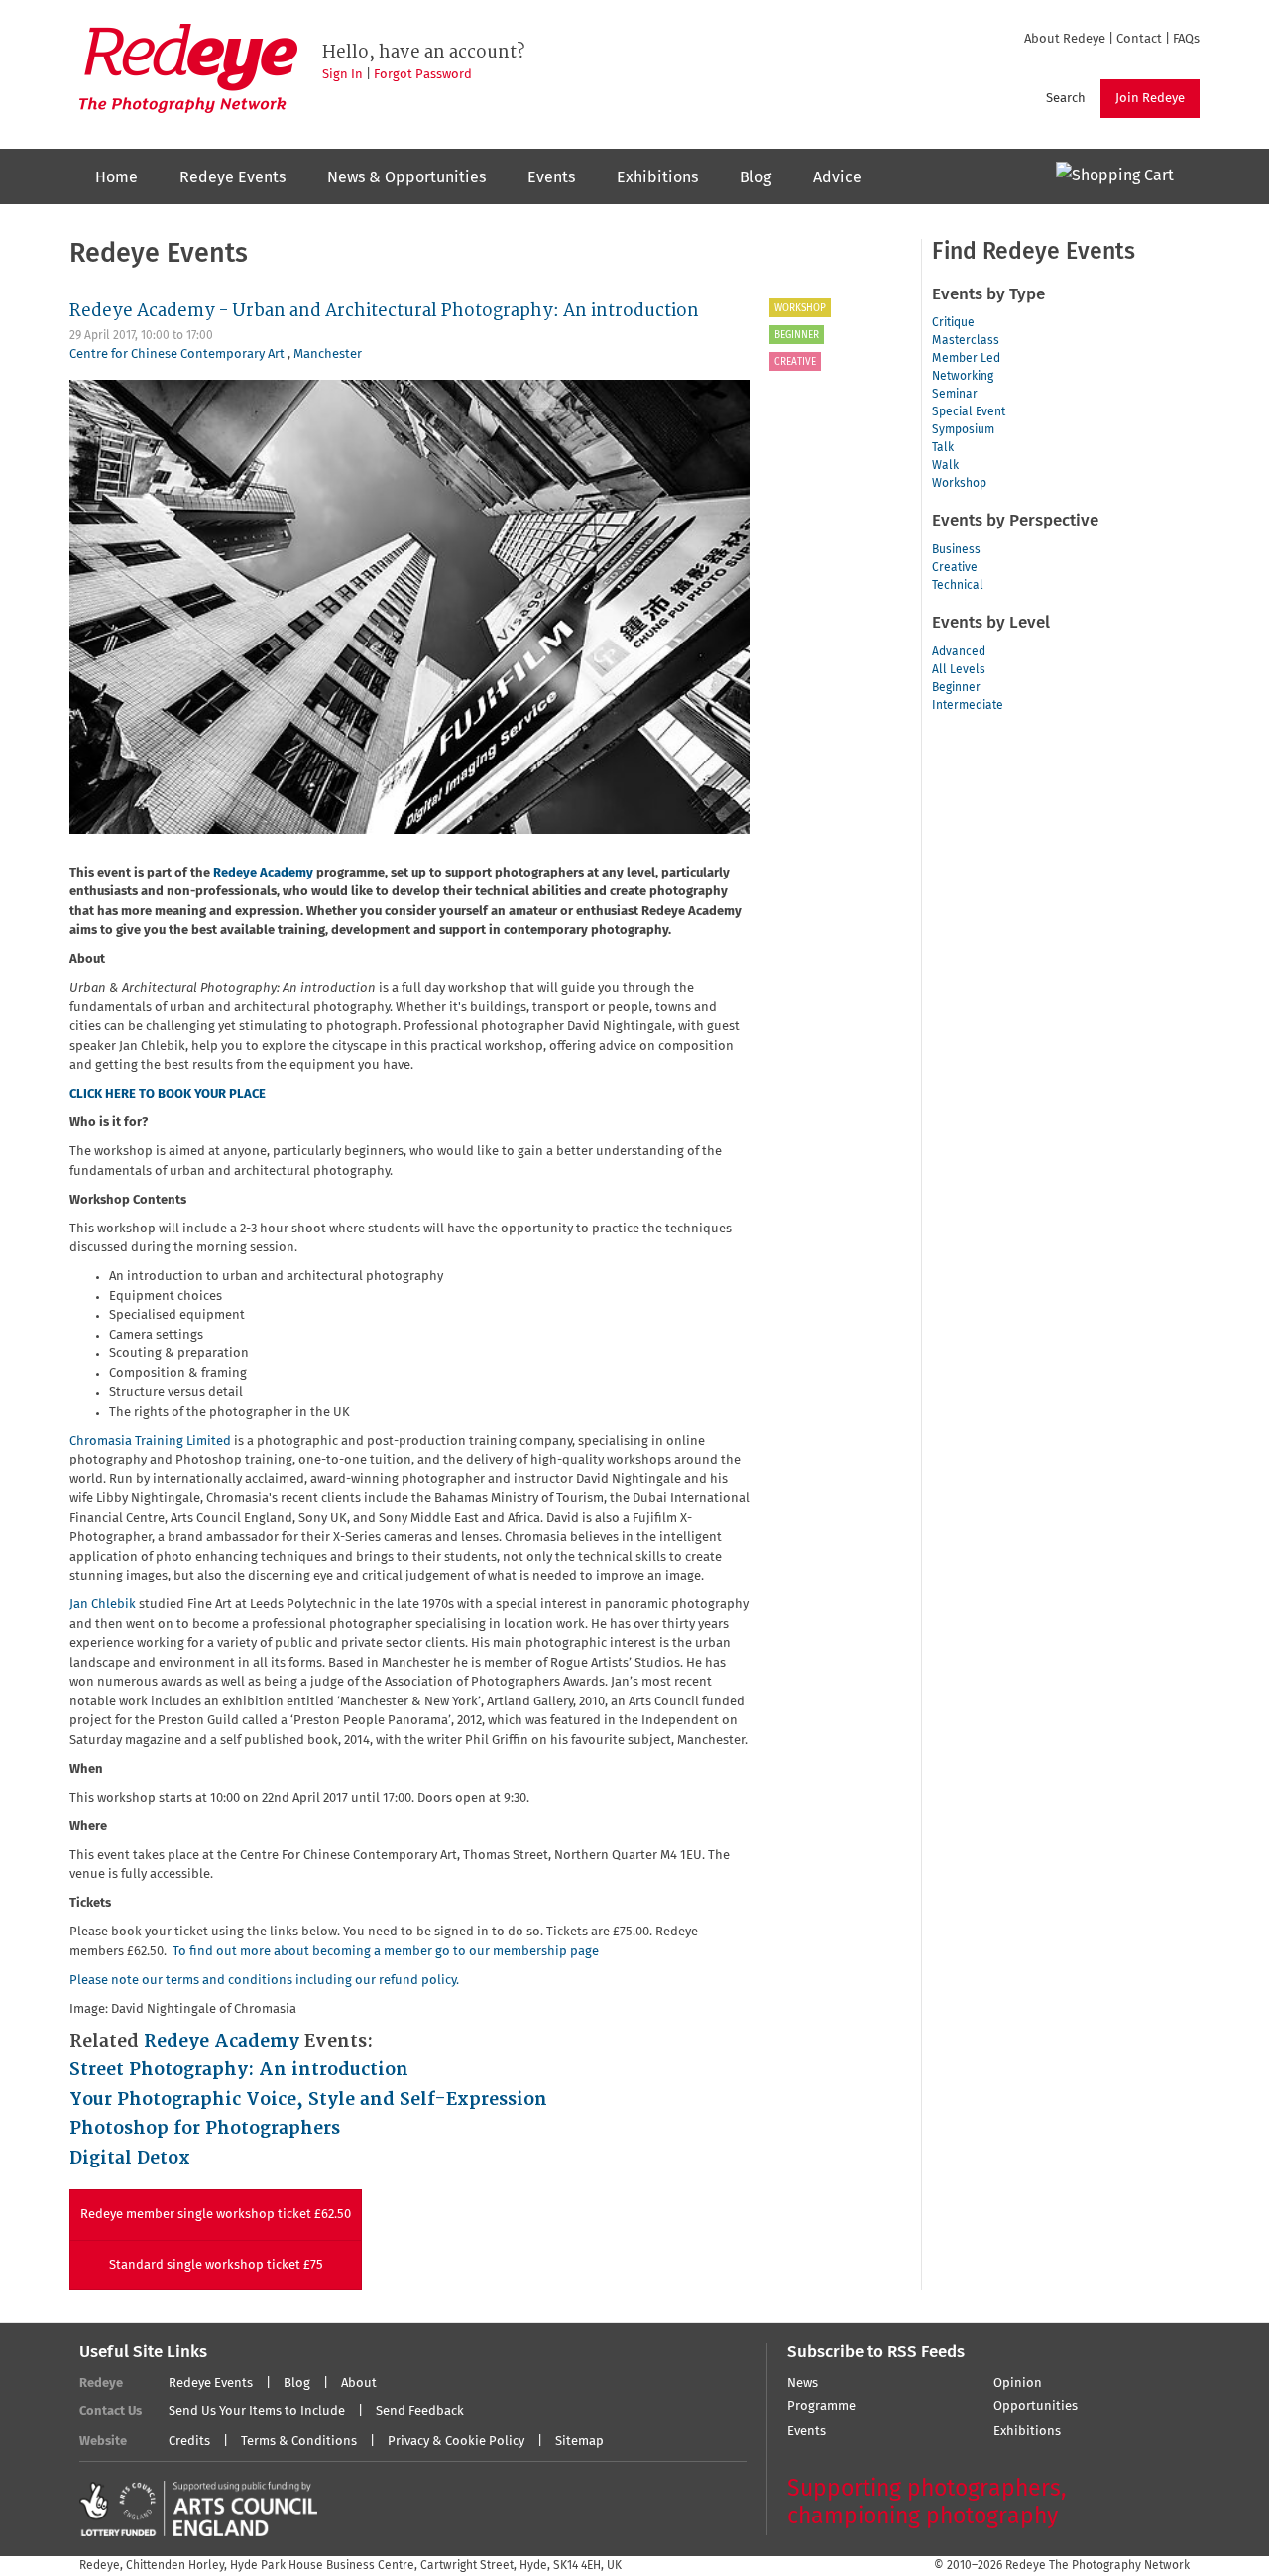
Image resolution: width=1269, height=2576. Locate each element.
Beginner (797, 335)
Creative (795, 362)
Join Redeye (1150, 99)
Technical (958, 586)
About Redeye (1065, 39)
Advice (837, 177)
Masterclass (966, 341)
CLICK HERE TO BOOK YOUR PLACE (168, 1094)
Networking (963, 377)
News (803, 2383)
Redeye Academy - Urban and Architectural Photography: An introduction (384, 311)
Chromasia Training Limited (150, 1441)
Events (551, 177)
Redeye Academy (263, 873)
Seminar (955, 395)
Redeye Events (232, 177)
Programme (821, 2407)
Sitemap (579, 2442)
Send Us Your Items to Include (257, 2412)
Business (956, 550)
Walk (945, 466)
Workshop (800, 308)
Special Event (969, 412)
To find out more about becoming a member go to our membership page (386, 1952)
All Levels (959, 670)
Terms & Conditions (299, 2442)
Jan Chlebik (104, 1605)
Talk (943, 448)
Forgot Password (423, 75)
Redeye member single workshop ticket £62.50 (216, 2215)
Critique (953, 323)
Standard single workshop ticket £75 (216, 2265)
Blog (755, 177)
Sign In (343, 75)
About (359, 2383)
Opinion (1018, 2383)
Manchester (328, 354)
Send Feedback (420, 2412)
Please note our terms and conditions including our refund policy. (264, 1981)
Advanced (959, 652)
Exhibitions (657, 177)
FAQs (1186, 39)
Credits (189, 2442)
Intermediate (968, 706)
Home (116, 177)
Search (1066, 99)
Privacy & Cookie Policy (456, 2442)
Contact (1139, 39)
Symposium (963, 430)
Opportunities (1036, 2407)
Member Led (966, 359)
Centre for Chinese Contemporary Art (178, 354)
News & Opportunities (406, 177)
